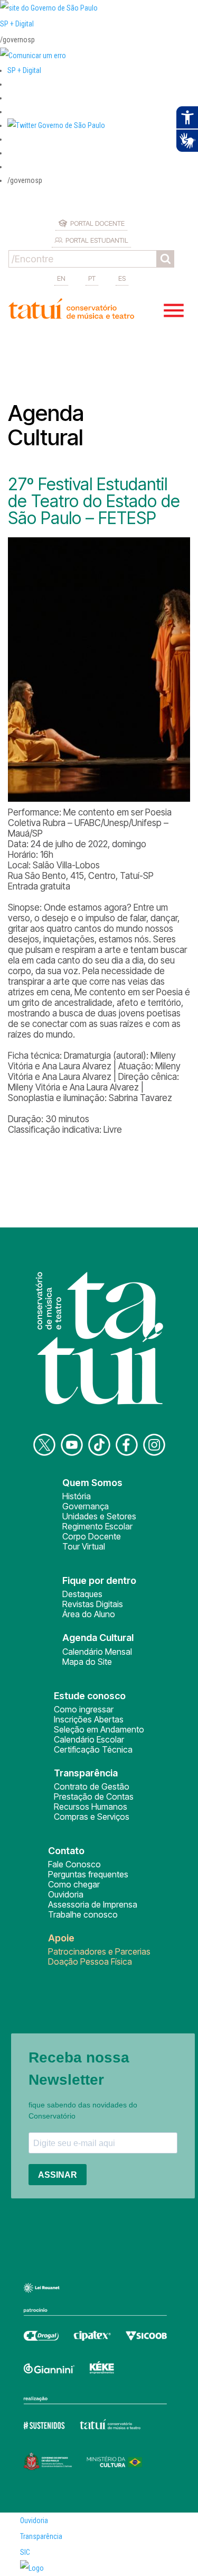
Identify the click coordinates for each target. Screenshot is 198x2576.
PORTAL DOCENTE (97, 223)
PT (92, 278)
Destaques (82, 1594)
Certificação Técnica (93, 1749)
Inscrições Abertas (89, 1719)
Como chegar (74, 1884)
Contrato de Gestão (92, 1786)
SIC (25, 2552)
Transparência (41, 2536)
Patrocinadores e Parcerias (99, 1951)
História (77, 1496)
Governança (86, 1506)
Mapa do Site (87, 1662)
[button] (56, 125)
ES (122, 278)
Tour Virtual (84, 1546)
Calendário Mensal (97, 1652)
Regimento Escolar (97, 1526)
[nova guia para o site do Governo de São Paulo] (33, 56)
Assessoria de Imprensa (93, 1904)
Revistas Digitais (93, 1604)
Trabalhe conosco (83, 1914)
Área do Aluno (89, 1614)
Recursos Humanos (91, 1807)
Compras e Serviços (92, 1817)
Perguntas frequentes (88, 1874)
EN (61, 278)
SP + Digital (17, 24)
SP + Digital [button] (24, 70)
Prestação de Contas (94, 1796)
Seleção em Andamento (99, 1729)
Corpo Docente (92, 1536)
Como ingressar (84, 1709)
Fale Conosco (74, 1864)
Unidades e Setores (99, 1516)
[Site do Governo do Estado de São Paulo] (49, 8)
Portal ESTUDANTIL (97, 240)
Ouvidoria (66, 1894)
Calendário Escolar (89, 1739)
